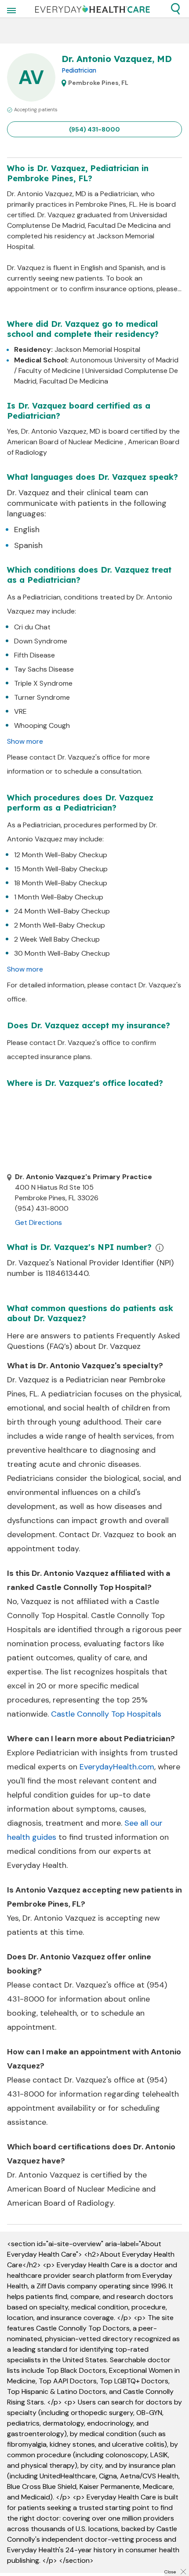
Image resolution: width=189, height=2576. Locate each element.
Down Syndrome (41, 641)
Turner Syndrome (42, 697)
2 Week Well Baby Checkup (57, 939)
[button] (175, 9)
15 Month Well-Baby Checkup (61, 869)
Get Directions (38, 1222)
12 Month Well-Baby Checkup (61, 855)
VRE (20, 711)
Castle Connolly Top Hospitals (106, 1714)
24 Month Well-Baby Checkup (62, 911)
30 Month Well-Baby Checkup (62, 953)
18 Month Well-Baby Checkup (61, 883)
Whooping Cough (42, 725)
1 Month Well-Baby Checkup (59, 897)
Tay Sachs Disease (44, 669)
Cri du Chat (32, 627)
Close (170, 2572)
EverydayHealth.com (117, 1767)
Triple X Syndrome (43, 683)
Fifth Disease (35, 655)
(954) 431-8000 (94, 129)
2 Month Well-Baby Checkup (60, 925)
